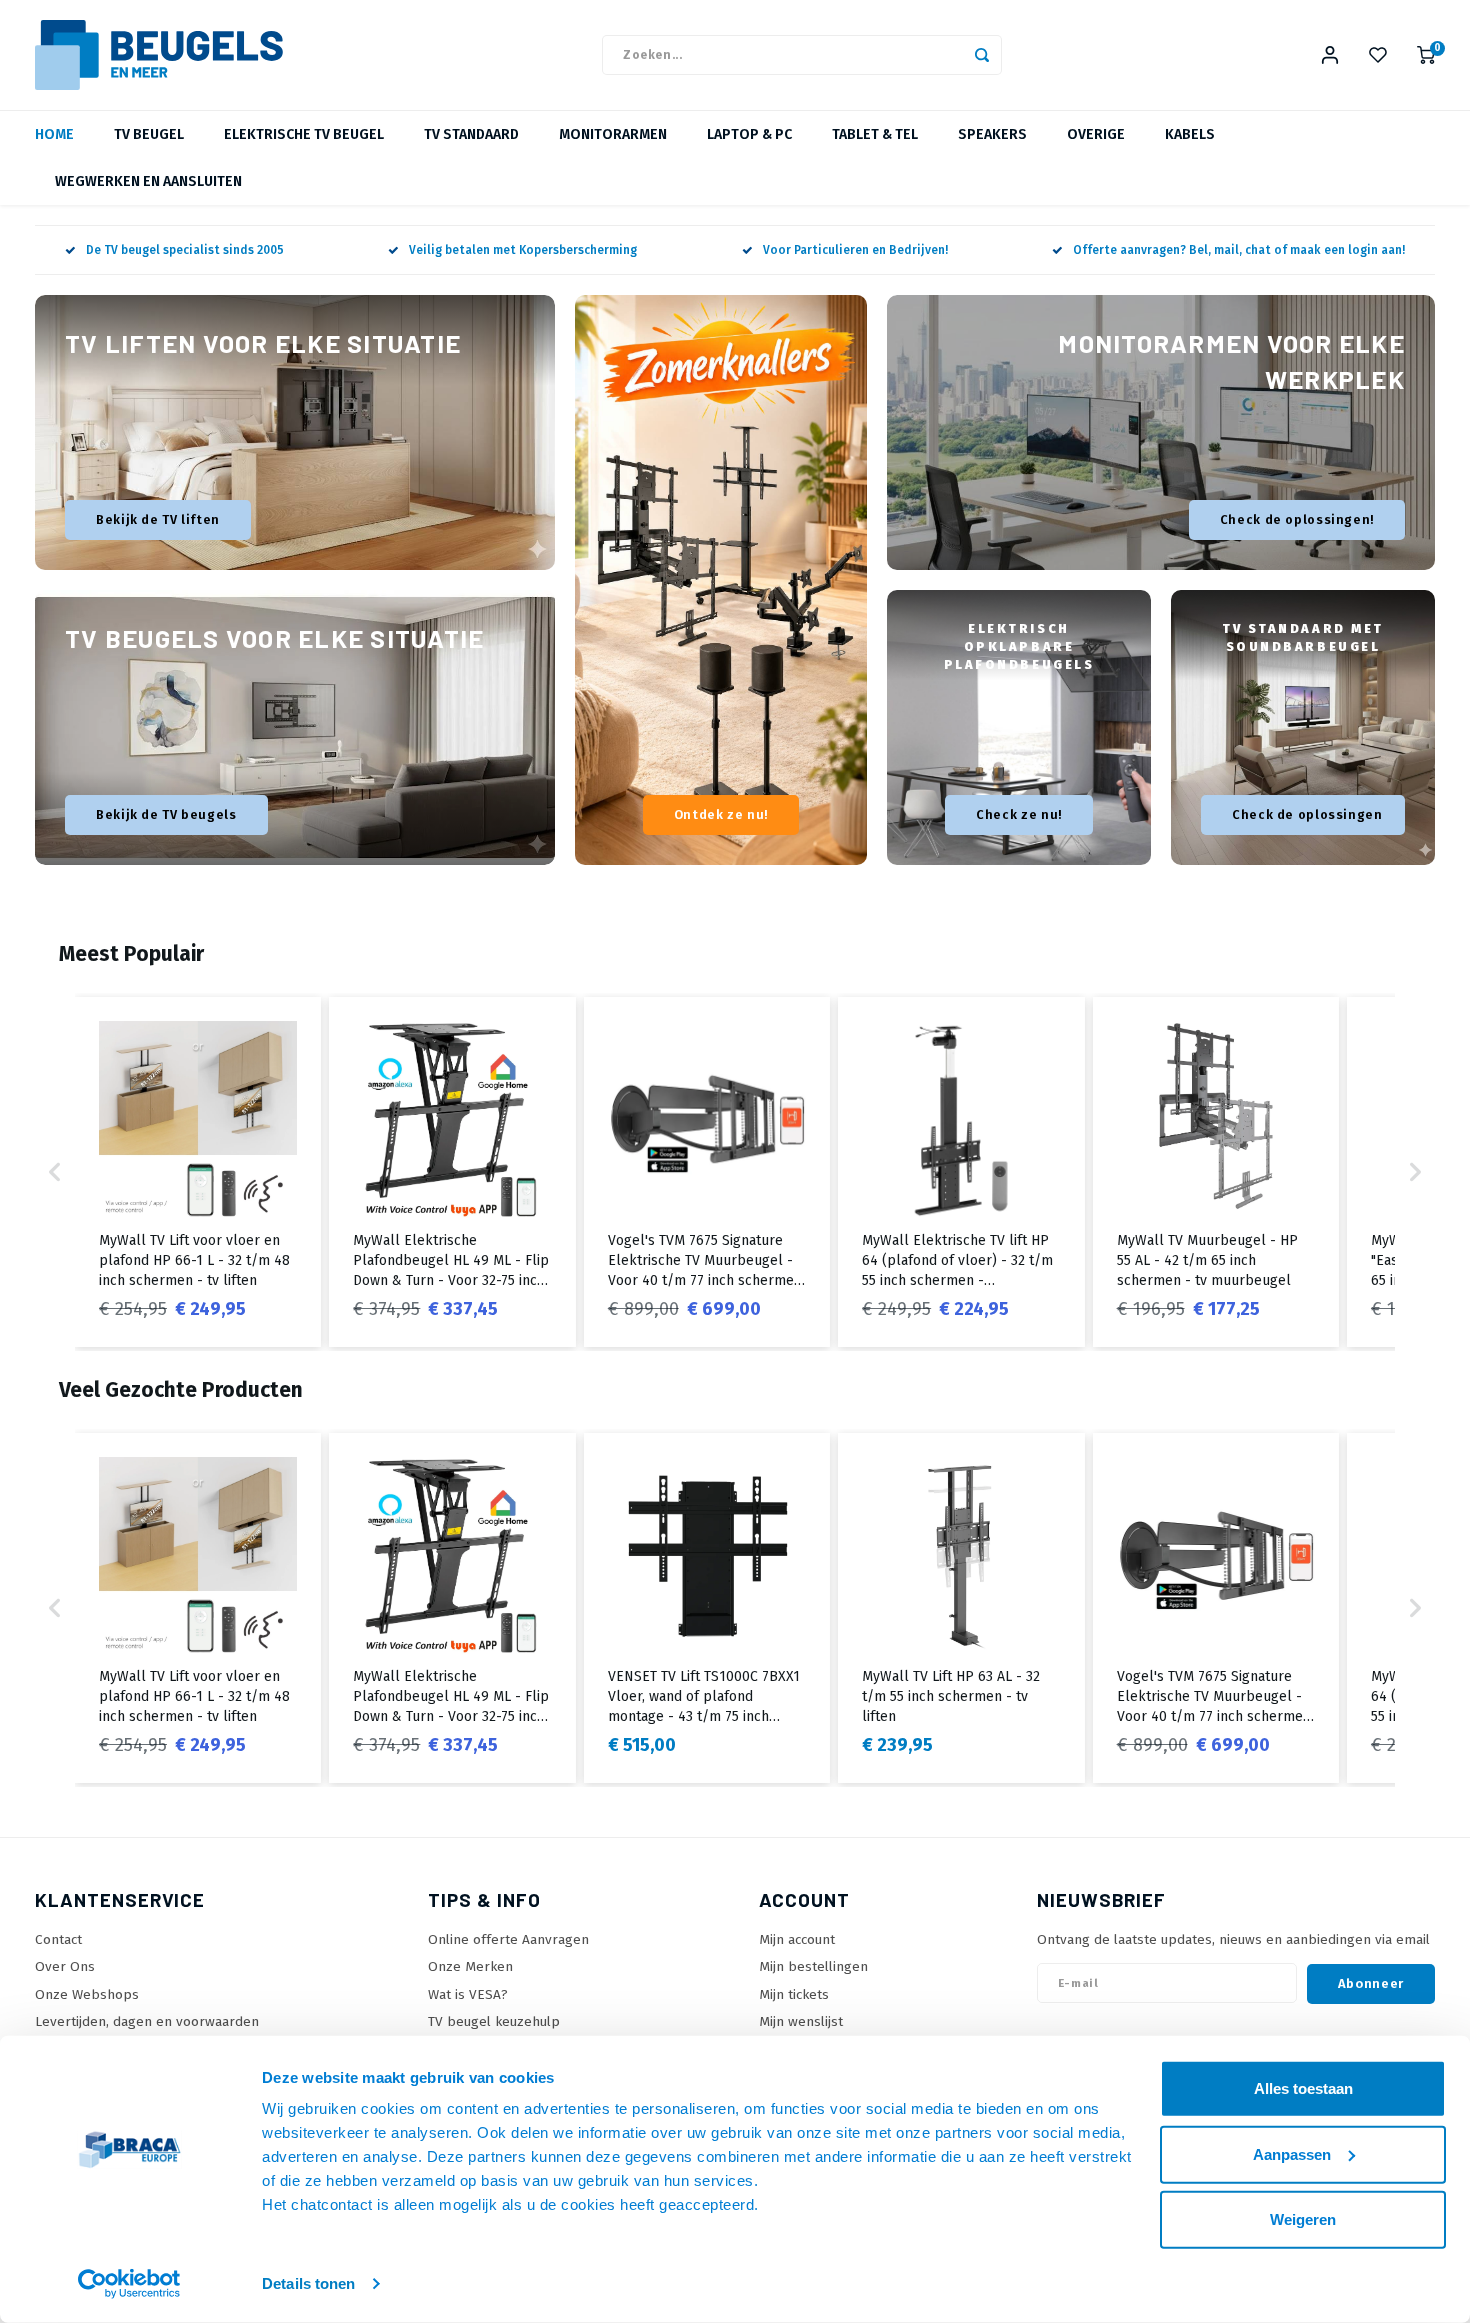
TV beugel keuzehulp (494, 2021)
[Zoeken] (982, 55)
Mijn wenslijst (801, 2021)
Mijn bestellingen (813, 1966)
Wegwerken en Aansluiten (148, 181)
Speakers (992, 134)
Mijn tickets (794, 1994)
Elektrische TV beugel (304, 134)
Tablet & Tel (875, 134)
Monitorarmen (613, 134)
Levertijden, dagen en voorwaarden (147, 2021)
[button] (55, 1172)
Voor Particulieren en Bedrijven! (855, 250)
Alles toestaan (1303, 2088)
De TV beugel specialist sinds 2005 (185, 250)
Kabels (1190, 134)
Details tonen (308, 2283)
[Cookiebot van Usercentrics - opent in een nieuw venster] (129, 2284)
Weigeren (1303, 2219)
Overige (1096, 134)
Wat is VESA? (468, 1994)
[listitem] (198, 1172)
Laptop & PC (749, 134)
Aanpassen (1292, 2153)
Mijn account (797, 1939)
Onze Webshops (87, 1994)
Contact (58, 1939)
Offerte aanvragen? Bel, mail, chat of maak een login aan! (1239, 250)
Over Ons (65, 1966)
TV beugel (149, 134)
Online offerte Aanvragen (508, 1939)
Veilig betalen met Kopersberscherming (523, 250)
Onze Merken (470, 1966)
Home (54, 134)
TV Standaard (471, 134)
